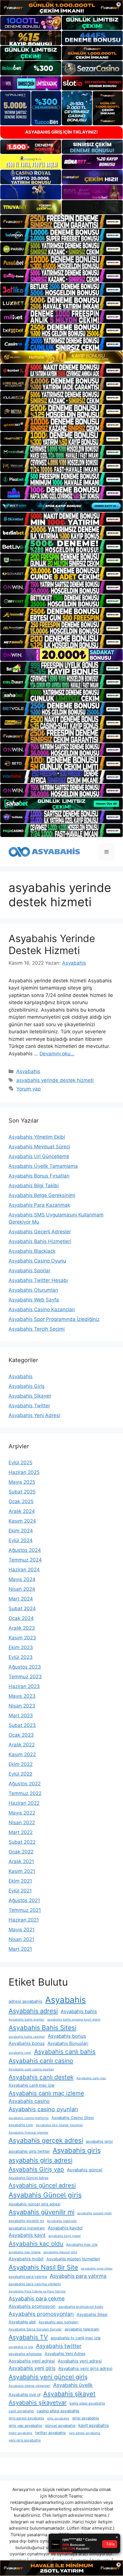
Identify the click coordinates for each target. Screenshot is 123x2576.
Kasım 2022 (22, 1754)
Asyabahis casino (29, 2101)
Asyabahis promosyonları (41, 2314)
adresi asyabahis (25, 2001)
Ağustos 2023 (25, 1667)
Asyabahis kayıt (27, 2235)
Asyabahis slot (22, 2322)
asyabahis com (21, 2125)
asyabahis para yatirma (28, 2277)
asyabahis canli (20, 2053)
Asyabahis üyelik (73, 2385)
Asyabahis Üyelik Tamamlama (43, 1166)
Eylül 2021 (20, 1891)
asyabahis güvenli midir (95, 2213)
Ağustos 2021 (24, 1900)
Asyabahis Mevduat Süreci (39, 1147)
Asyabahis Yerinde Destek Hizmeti (52, 944)
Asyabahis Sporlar (29, 1271)
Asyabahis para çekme (37, 2298)
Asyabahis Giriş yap (36, 2169)
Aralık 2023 (22, 1628)
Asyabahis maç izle (82, 2244)
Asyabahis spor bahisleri (58, 2322)
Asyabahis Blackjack (32, 1251)
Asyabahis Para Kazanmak (39, 1205)
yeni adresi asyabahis (85, 2433)
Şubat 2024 (22, 1608)
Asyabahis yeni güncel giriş (48, 2377)
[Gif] (61, 357)
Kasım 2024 (22, 1521)
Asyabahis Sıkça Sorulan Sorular (35, 2329)
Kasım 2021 (22, 1871)
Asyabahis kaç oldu (36, 2244)
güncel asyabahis (60, 2425)
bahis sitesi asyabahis (87, 2403)
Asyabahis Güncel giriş (45, 2195)
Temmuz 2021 (25, 1910)
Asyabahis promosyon (32, 2306)
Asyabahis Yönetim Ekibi (37, 1137)
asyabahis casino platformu (29, 2118)
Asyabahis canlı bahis (65, 2051)
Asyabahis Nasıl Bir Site (43, 2267)
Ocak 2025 (21, 1501)
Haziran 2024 (24, 1570)
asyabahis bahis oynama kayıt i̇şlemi (74, 2020)
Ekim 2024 (21, 1531)
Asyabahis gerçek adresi (46, 2140)
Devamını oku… (57, 1054)
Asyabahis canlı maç (91, 2078)
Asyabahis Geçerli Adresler (40, 1232)
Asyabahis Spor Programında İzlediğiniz (54, 1319)
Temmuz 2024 (25, 1560)
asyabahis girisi (99, 2141)
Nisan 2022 (22, 1823)
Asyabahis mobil (26, 2259)
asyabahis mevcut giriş (60, 2252)
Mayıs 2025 (22, 1482)
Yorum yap (28, 1089)
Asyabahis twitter (59, 2346)
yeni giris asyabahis (25, 2440)
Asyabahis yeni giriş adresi (85, 2368)
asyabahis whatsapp (25, 2354)
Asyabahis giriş (77, 2150)
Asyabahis (28, 1071)
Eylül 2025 (20, 1463)
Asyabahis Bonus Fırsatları (39, 1176)
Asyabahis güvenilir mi (41, 2212)
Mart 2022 (21, 1832)
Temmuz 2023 (25, 1677)
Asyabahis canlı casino (41, 2061)
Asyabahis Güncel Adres (28, 2178)
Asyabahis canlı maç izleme (46, 2093)
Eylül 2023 (21, 1657)
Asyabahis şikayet (69, 2394)
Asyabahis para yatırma (78, 2276)
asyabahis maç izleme (25, 2252)
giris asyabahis (58, 2418)
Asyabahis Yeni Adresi (34, 1415)
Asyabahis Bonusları (68, 2043)
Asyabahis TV (28, 2337)
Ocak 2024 (21, 1618)
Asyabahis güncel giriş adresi (34, 2204)
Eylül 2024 (21, 1540)
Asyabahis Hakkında (62, 2221)
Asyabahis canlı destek (41, 2077)
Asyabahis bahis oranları (26, 2020)
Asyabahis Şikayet (30, 1396)
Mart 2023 (21, 1716)
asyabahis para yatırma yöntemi (35, 2284)
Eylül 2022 (20, 1774)
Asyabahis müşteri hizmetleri (73, 2259)
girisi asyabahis (86, 2418)
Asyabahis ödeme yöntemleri (29, 2386)
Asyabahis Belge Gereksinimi (42, 1195)
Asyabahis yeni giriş (32, 2368)
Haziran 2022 (24, 1803)
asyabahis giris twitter (29, 2151)
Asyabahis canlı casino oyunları (31, 2069)
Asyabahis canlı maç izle (31, 2085)
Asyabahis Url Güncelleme (39, 1156)
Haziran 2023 (24, 1686)
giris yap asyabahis (25, 2425)
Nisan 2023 (22, 1706)
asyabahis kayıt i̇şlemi (65, 2236)
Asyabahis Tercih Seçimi (37, 1329)
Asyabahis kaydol (65, 2228)
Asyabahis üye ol (24, 2394)
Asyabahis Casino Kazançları (42, 1309)
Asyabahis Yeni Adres (65, 2354)
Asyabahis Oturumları (33, 1290)
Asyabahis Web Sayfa (34, 1300)
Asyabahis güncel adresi (42, 2185)
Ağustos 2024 (25, 1550)
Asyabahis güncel (85, 2170)
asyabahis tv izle (21, 2347)
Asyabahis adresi (33, 2011)
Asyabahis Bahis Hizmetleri (40, 1241)
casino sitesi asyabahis (58, 2411)
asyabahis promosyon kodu (81, 2307)
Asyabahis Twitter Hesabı (38, 1280)
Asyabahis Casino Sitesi (73, 2118)
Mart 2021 (20, 1949)
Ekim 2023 (21, 1647)
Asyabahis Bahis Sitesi (42, 2028)
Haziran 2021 (24, 1920)
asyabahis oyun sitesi (97, 2269)
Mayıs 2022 (22, 1813)
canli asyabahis (21, 2411)
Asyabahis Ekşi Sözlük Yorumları (59, 2125)
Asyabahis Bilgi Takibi (34, 1186)
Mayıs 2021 (22, 1930)
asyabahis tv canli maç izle (76, 2338)
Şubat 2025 (22, 1492)
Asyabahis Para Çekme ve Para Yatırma (37, 2291)
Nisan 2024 (22, 1589)
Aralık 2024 (22, 1511)
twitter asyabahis (50, 2433)
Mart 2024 (21, 1599)
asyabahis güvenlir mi (26, 2221)
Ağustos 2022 (25, 1784)
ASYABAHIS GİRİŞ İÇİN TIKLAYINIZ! (61, 132)
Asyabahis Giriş (27, 1386)
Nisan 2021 (21, 1939)
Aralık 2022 (22, 1745)
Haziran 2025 (24, 1472)
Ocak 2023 (21, 1735)
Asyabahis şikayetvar (38, 2402)
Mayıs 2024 (22, 1579)
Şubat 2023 (22, 1725)
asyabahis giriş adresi (40, 2160)
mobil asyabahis (20, 2433)
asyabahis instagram (27, 2228)
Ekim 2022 (21, 1764)
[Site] (61, 221)
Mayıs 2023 (22, 1696)
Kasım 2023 (22, 1638)
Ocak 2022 (21, 1852)
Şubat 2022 (22, 1842)
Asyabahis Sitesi (92, 2314)
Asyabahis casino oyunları (43, 2109)
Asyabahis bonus (67, 2036)
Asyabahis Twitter (29, 1406)
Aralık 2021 (21, 1861)
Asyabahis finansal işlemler (28, 2133)
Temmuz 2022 (25, 1793)
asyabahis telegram (82, 2329)
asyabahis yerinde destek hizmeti (55, 1080)
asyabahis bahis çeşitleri (27, 2037)
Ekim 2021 (20, 1881)
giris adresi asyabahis (26, 2418)
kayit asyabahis (94, 2425)
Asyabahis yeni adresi (32, 2361)
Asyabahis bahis (79, 2011)
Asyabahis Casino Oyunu (37, 1261)
